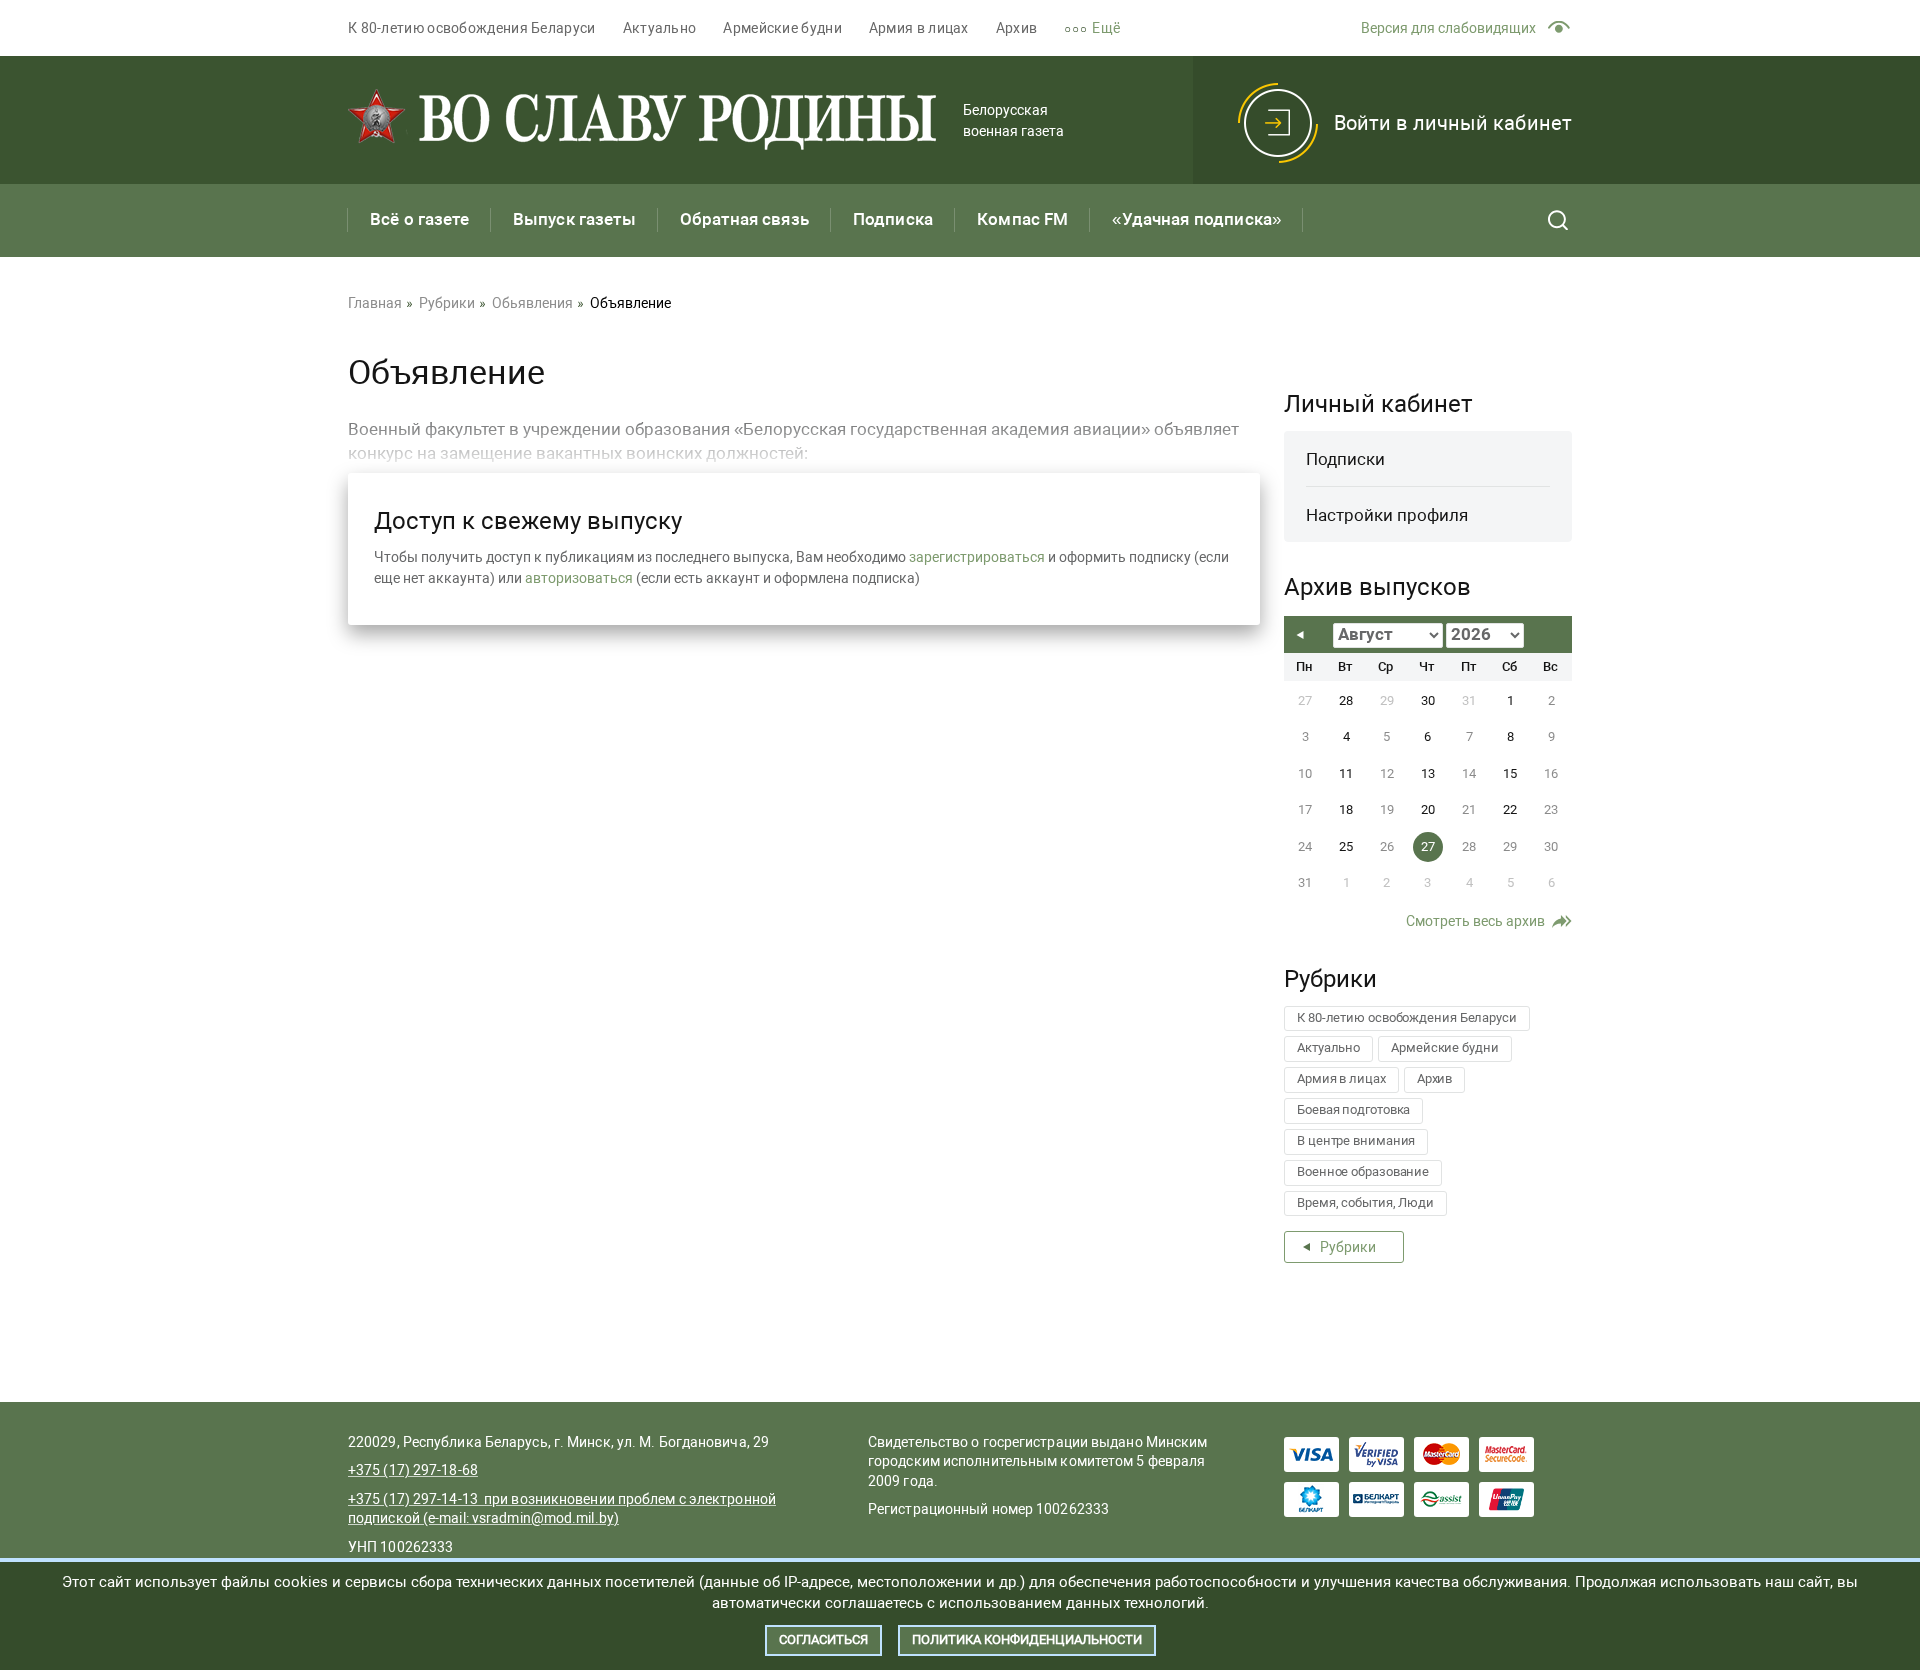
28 (1346, 700)
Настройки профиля (1387, 515)
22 (1510, 809)
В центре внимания (1356, 1140)
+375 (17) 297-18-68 (413, 1470)
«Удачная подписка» (1196, 219)
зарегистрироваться (977, 557)
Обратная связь (744, 219)
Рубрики (1348, 1247)
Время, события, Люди (1365, 1202)
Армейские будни (782, 28)
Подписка (893, 219)
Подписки (1345, 459)
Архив (1017, 28)
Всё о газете (419, 219)
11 (1346, 773)
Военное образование (1363, 1171)
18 (1346, 809)
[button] (1105, 28)
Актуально (660, 28)
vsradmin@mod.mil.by (543, 1518)
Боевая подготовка (1353, 1109)
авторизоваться (579, 578)
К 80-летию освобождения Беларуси (472, 28)
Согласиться (823, 1639)
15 (1510, 773)
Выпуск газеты (574, 219)
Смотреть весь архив (1475, 921)
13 (1428, 773)
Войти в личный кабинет (1453, 123)
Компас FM (1022, 219)
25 (1346, 846)
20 (1428, 809)
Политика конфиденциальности (1027, 1639)
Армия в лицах (919, 28)
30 (1428, 700)
